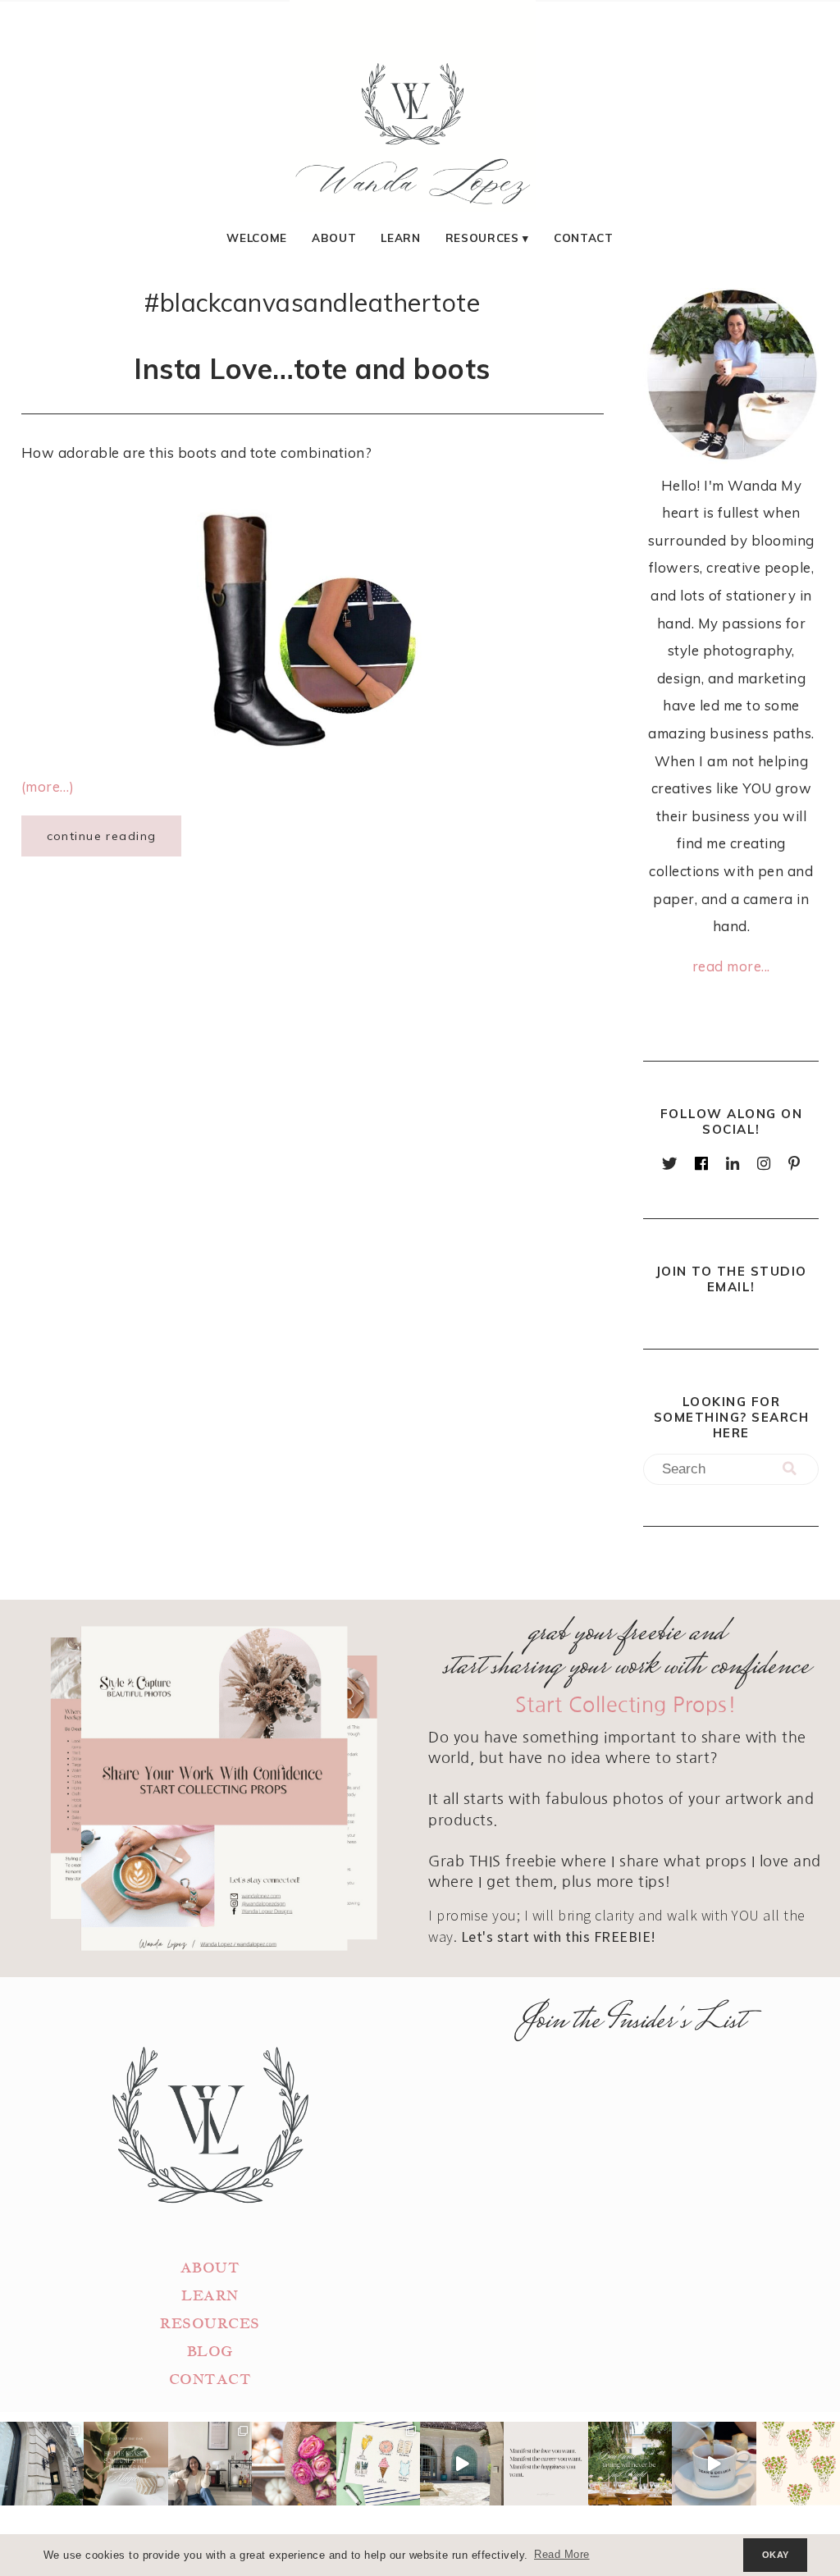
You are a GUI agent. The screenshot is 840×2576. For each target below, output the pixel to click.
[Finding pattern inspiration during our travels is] (462, 2464)
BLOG (210, 2352)
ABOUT (210, 2268)
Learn (400, 238)
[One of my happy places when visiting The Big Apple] (42, 2464)
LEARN (210, 2296)
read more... (731, 966)
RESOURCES (210, 2324)
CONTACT (210, 2380)
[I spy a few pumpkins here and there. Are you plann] (294, 2464)
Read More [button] (562, 2555)
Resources (482, 238)
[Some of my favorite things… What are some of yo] (378, 2464)
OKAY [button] (776, 2555)
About (334, 238)
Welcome (257, 238)
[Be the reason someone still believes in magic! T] (126, 2464)
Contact (584, 238)
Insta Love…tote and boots (312, 368)
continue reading (102, 836)
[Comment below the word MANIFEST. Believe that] (546, 2464)
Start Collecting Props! (626, 1705)
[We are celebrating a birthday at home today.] (798, 2464)
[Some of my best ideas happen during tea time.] (714, 2464)
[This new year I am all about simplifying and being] (210, 2464)
